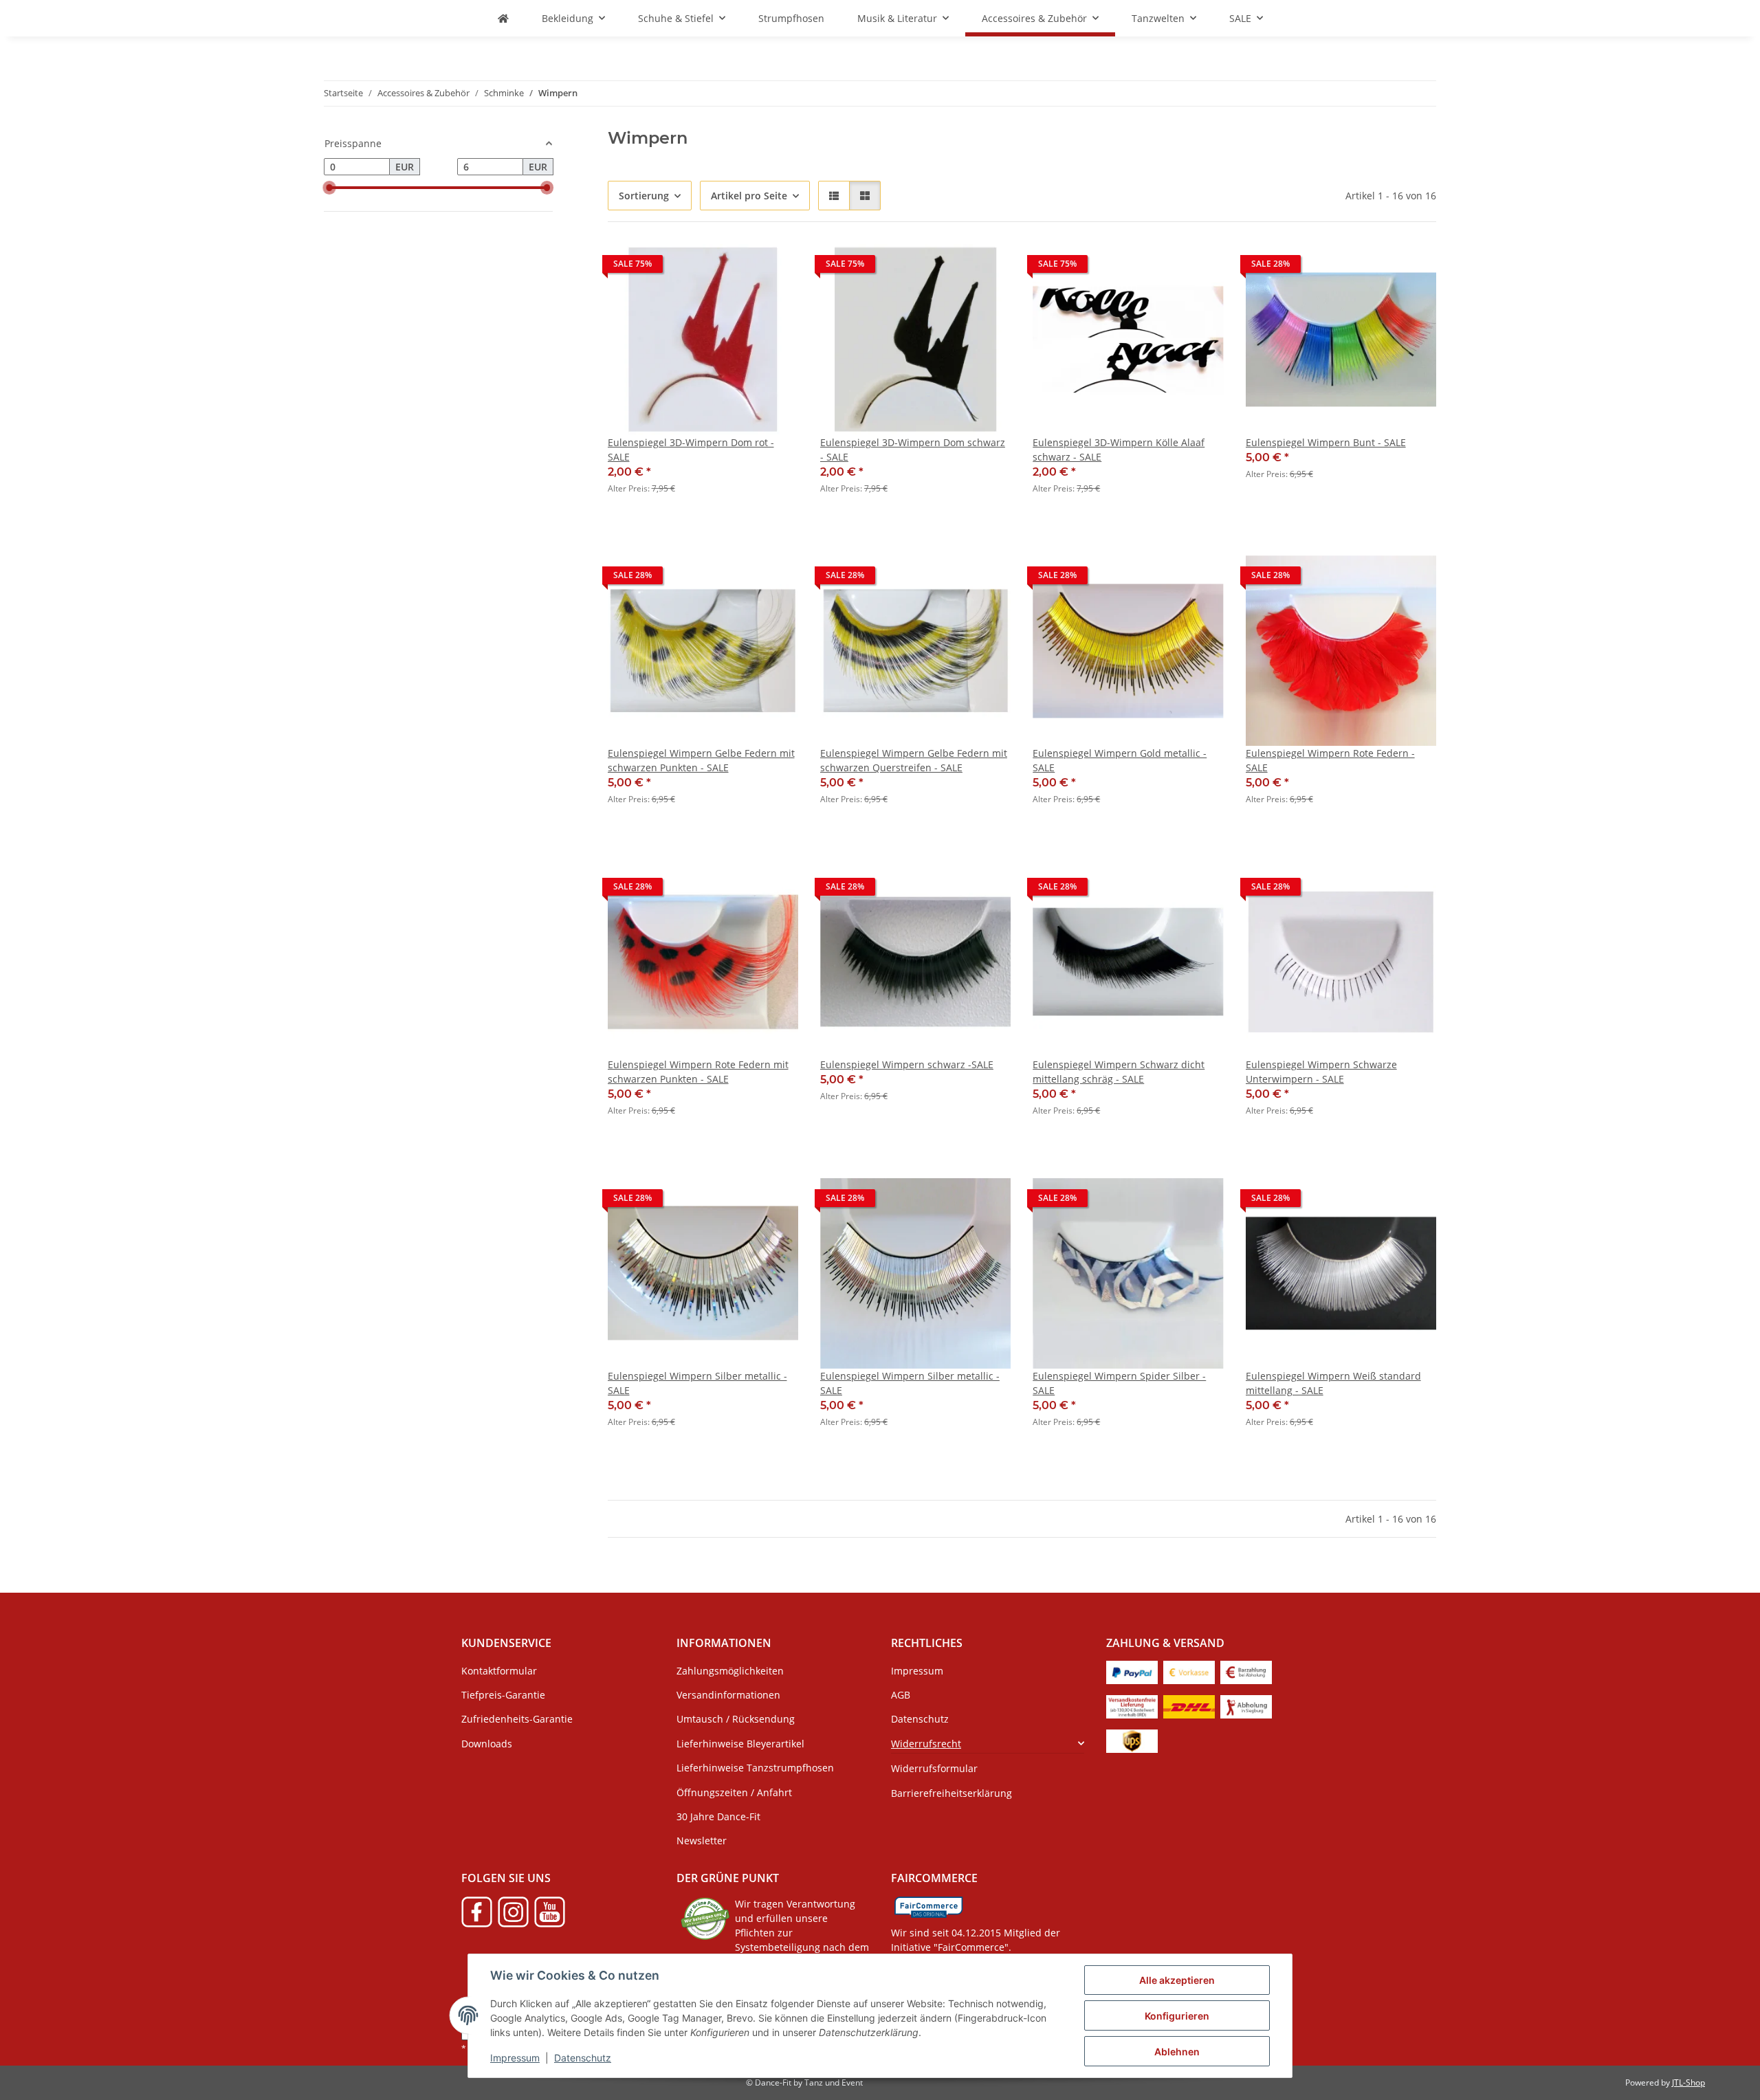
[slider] (329, 188)
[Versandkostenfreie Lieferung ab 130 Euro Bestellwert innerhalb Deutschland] (1132, 1706)
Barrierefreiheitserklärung (951, 1793)
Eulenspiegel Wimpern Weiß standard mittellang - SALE (1333, 1383)
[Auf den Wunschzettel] (775, 267)
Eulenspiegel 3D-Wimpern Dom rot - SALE (691, 450)
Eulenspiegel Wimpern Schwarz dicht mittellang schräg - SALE (1119, 1072)
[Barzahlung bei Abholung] (1246, 1671)
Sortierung (644, 196)
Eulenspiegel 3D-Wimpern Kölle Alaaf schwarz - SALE (1119, 450)
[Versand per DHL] (1189, 1706)
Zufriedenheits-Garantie (517, 1719)
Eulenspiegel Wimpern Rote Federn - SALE (1330, 760)
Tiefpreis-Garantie (503, 1695)
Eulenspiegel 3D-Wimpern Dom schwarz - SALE (913, 450)
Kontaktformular (499, 1671)
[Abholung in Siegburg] (1246, 1706)
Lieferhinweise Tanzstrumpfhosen (755, 1768)
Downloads (487, 1744)
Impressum (515, 2058)
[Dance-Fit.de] (503, 18)
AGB (901, 1695)
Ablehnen (1177, 2052)
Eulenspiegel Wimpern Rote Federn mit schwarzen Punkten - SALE (698, 1072)
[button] (834, 196)
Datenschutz (583, 2058)
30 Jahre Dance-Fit (718, 1816)
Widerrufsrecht (926, 1744)
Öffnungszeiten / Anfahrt (734, 1792)
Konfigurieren (1177, 2016)
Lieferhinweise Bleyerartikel (740, 1744)
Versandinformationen (728, 1695)
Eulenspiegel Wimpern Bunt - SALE (1326, 442)
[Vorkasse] (1189, 1671)
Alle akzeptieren (1177, 1980)
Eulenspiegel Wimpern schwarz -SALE (907, 1064)
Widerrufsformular (934, 1768)
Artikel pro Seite (749, 196)
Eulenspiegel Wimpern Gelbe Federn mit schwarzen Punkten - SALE (701, 760)
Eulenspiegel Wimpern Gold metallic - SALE (1120, 760)
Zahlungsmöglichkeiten (730, 1671)
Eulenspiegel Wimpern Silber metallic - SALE (697, 1383)
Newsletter (702, 1841)
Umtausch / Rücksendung (736, 1719)
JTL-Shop (1688, 2082)
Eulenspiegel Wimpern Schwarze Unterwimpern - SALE (1321, 1072)
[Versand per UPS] (1132, 1740)
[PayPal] (1132, 1671)
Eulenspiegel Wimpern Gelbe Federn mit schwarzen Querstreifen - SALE (914, 760)
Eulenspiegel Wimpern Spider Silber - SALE (1119, 1383)
